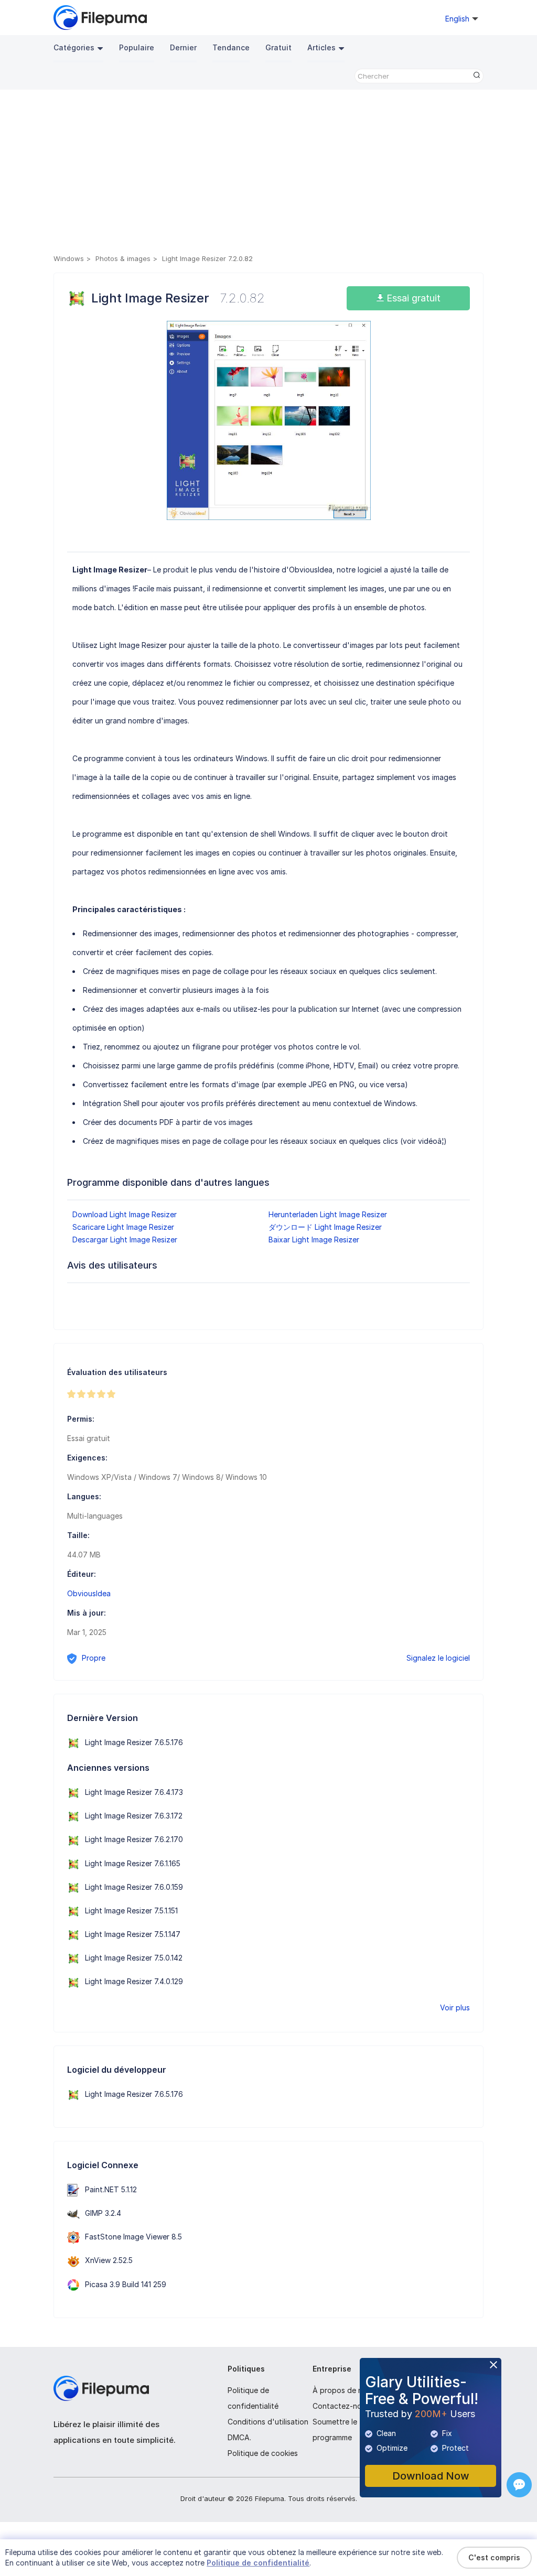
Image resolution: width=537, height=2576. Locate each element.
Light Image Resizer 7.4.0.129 (134, 1981)
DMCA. (239, 2437)
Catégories (74, 47)
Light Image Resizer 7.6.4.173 (134, 1792)
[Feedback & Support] (519, 2485)
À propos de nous (344, 2390)
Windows (69, 258)
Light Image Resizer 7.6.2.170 (134, 1839)
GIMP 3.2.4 (103, 2213)
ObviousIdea (89, 1593)
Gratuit (278, 47)
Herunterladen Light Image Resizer (328, 1214)
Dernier (183, 47)
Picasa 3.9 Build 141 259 (126, 2284)
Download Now (431, 2476)
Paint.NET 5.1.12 (111, 2189)
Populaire (137, 47)
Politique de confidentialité (258, 2563)
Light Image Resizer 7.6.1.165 (133, 1863)
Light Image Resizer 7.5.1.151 (131, 1911)
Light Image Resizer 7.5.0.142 (134, 1958)
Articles (321, 47)
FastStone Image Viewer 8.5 (133, 2237)
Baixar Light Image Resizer (314, 1240)
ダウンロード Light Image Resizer (325, 1227)
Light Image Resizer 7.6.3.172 (134, 1816)
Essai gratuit (412, 298)
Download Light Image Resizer (125, 1214)
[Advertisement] (268, 174)
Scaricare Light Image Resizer (123, 1227)
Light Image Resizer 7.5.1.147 (133, 1934)
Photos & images (123, 258)
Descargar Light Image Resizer (125, 1240)
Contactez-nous (341, 2406)
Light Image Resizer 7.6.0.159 (134, 1887)
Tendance (231, 47)
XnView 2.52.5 (109, 2260)
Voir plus (455, 2007)
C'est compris (494, 2557)
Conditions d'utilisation (268, 2422)
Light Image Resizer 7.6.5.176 (134, 1742)
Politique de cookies (263, 2453)
